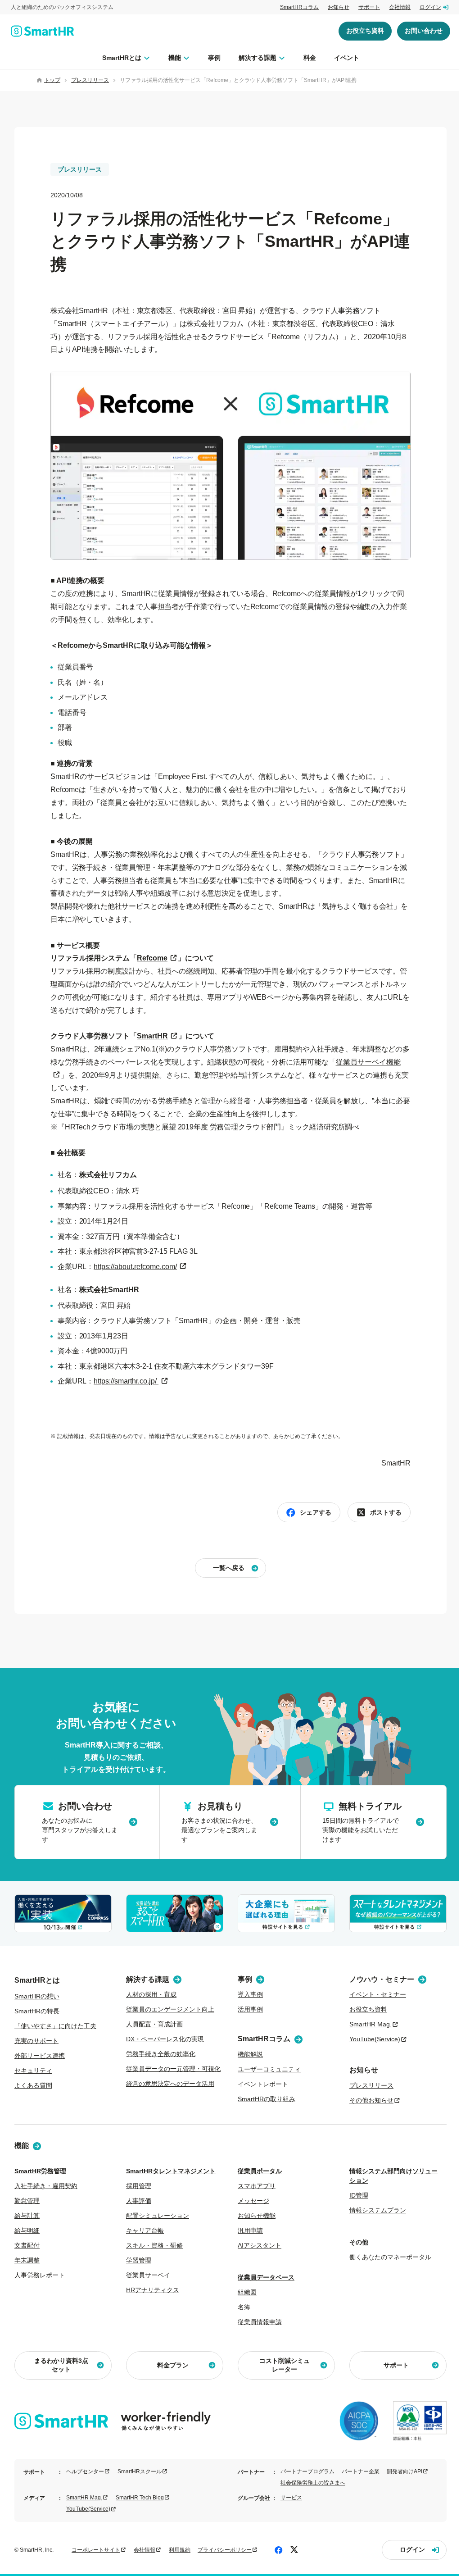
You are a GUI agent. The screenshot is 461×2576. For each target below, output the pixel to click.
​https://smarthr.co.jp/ (126, 1381)
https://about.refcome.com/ (135, 1267)
